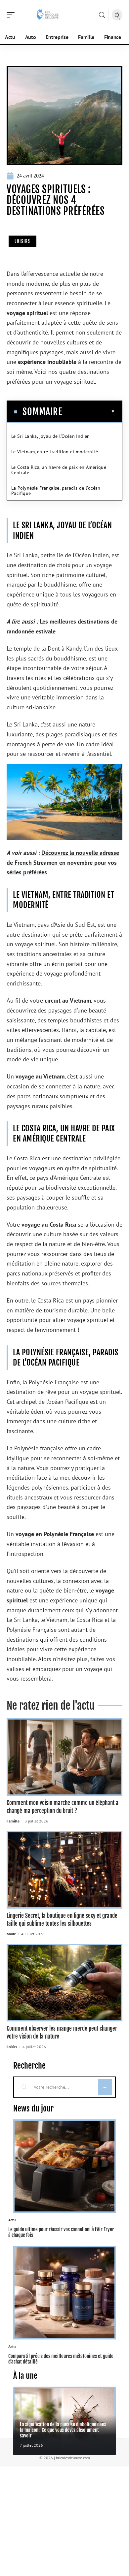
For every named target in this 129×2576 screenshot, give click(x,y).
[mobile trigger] (12, 15)
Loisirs (22, 241)
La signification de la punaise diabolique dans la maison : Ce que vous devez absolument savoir (63, 2430)
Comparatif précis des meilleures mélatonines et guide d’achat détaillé (61, 2359)
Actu (12, 2220)
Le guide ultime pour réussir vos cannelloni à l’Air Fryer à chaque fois (61, 2232)
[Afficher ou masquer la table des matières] (89, 411)
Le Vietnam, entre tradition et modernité (55, 452)
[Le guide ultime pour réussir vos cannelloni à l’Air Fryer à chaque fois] (64, 2166)
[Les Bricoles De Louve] (48, 15)
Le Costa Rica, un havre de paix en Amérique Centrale (59, 470)
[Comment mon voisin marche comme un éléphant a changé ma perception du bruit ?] (64, 1757)
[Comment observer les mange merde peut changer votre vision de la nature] (64, 1983)
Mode (11, 1934)
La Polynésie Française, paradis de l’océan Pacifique (56, 491)
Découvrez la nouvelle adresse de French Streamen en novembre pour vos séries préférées (63, 862)
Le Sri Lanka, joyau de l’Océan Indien (51, 436)
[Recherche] (102, 15)
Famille (13, 1821)
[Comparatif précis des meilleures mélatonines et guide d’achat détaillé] (64, 2293)
